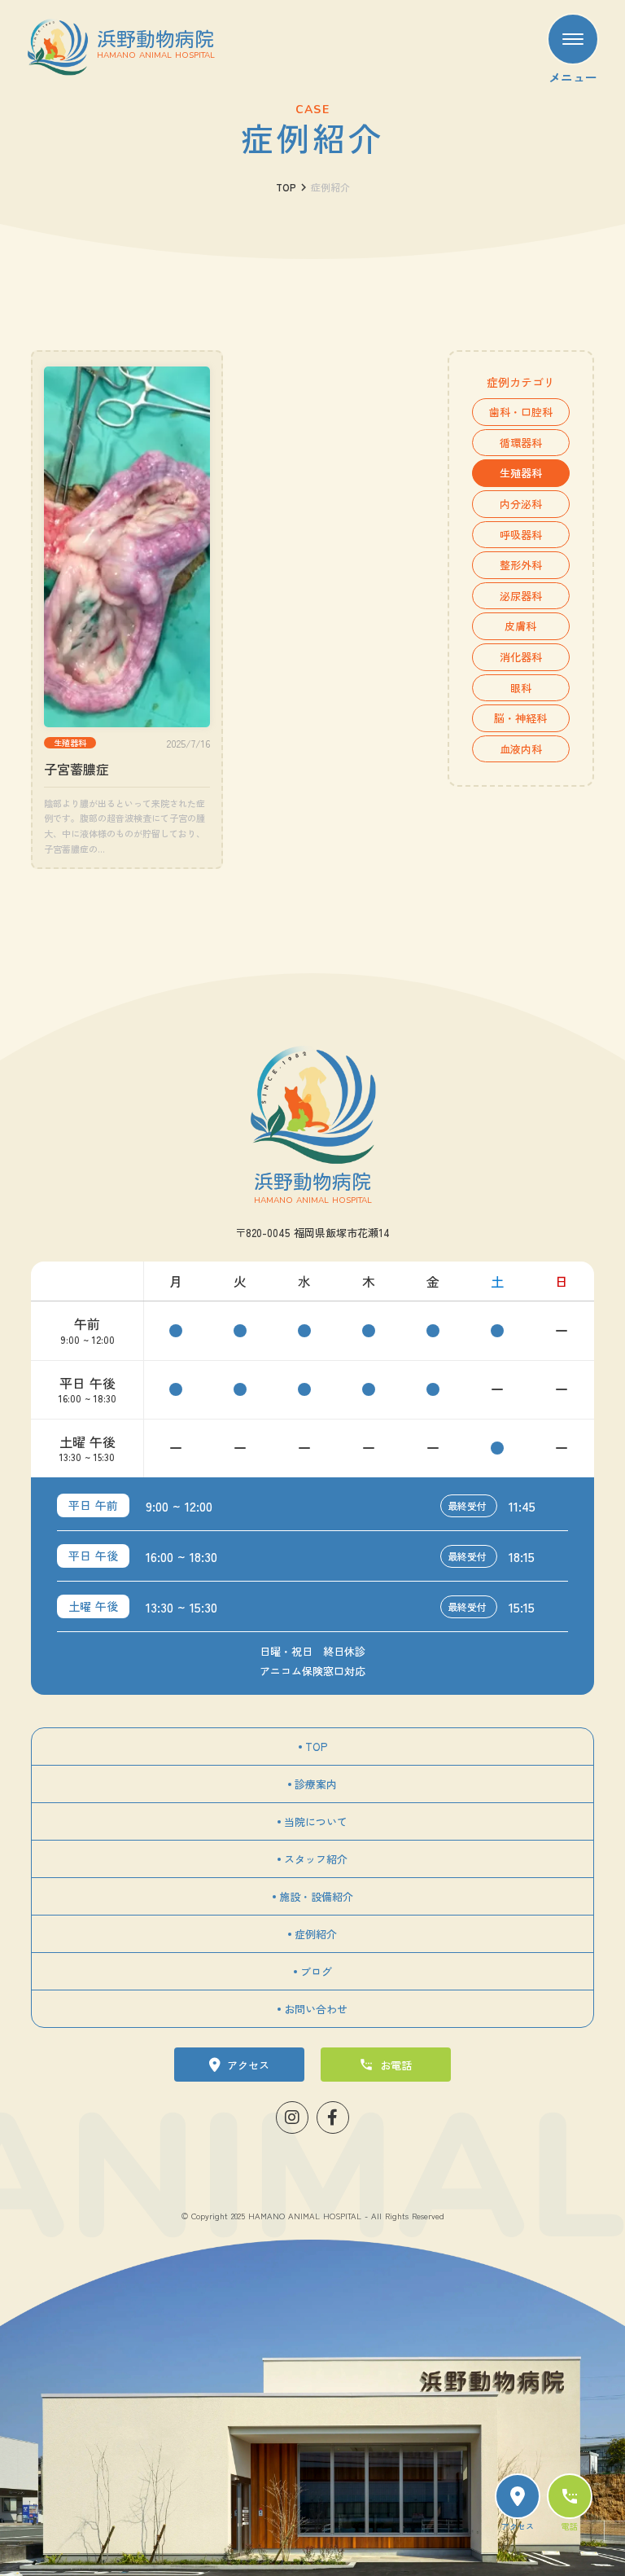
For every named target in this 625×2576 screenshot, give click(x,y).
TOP (286, 187)
